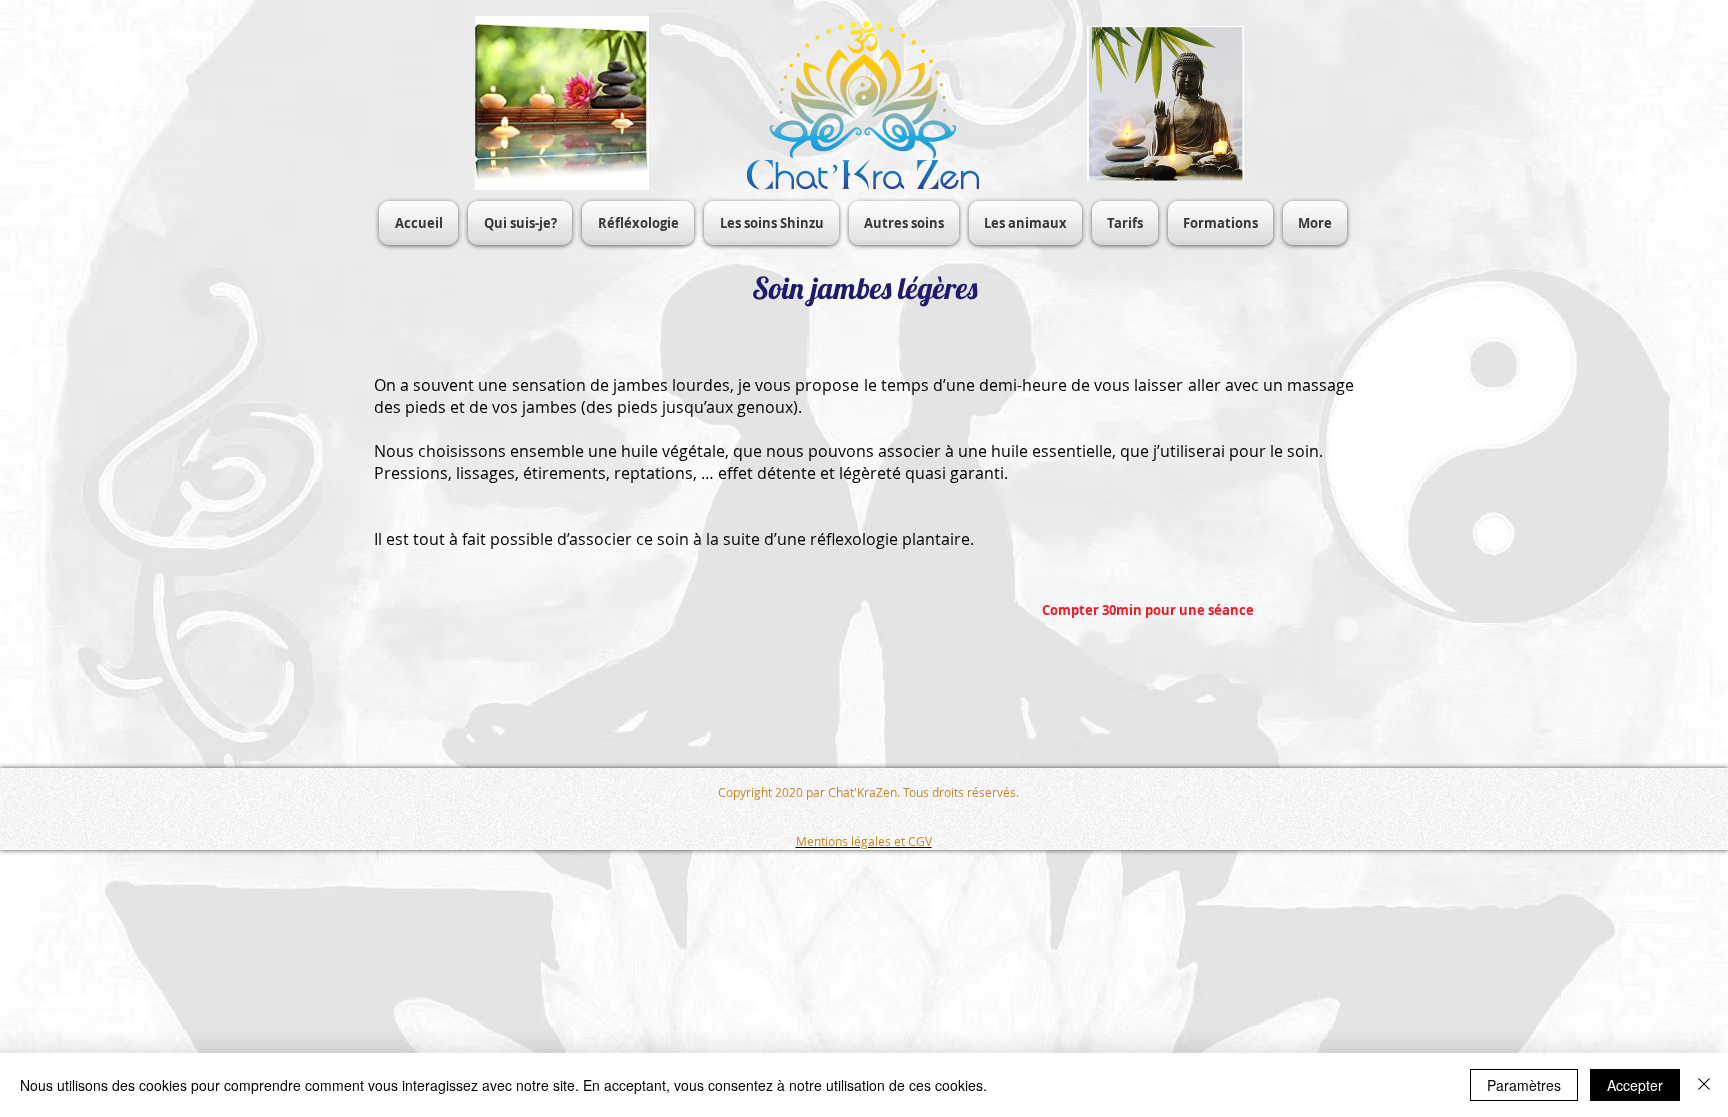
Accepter (1635, 1085)
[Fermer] (1704, 1085)
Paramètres (1524, 1085)
